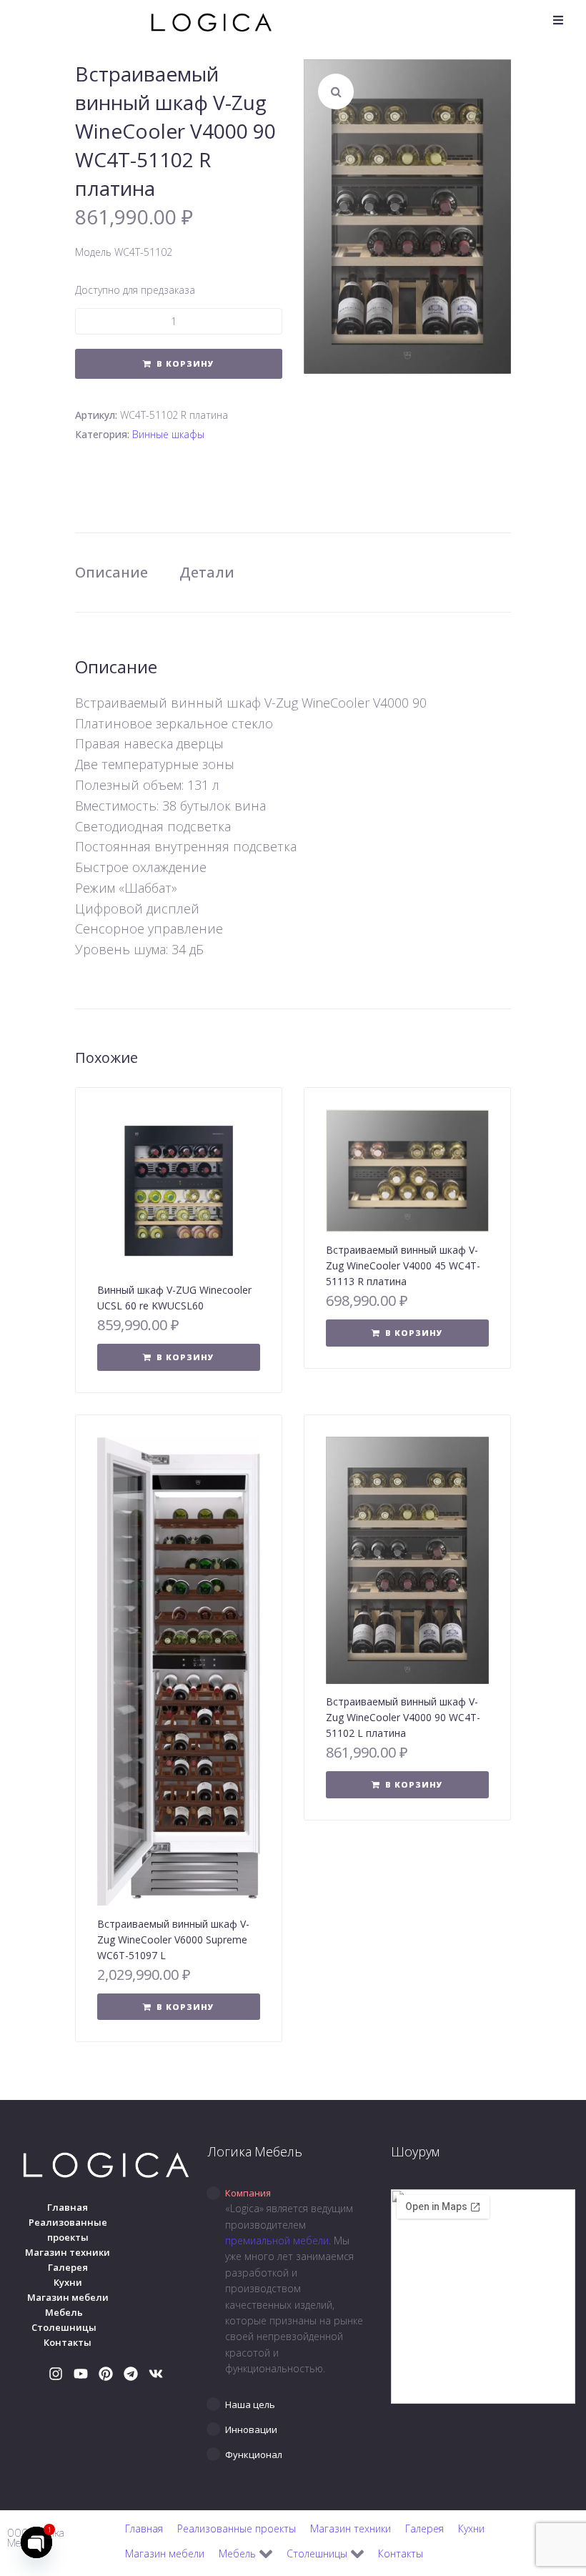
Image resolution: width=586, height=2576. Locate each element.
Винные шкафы (168, 434)
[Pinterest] (106, 2374)
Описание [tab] (111, 572)
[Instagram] (56, 2374)
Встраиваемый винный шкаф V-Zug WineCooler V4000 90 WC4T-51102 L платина (403, 1717)
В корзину (185, 363)
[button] (558, 20)
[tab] (293, 2193)
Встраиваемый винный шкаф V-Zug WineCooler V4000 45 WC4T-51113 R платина (403, 1265)
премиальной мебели (277, 2240)
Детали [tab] (207, 572)
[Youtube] (81, 2374)
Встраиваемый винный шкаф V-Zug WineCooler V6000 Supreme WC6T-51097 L (173, 1940)
